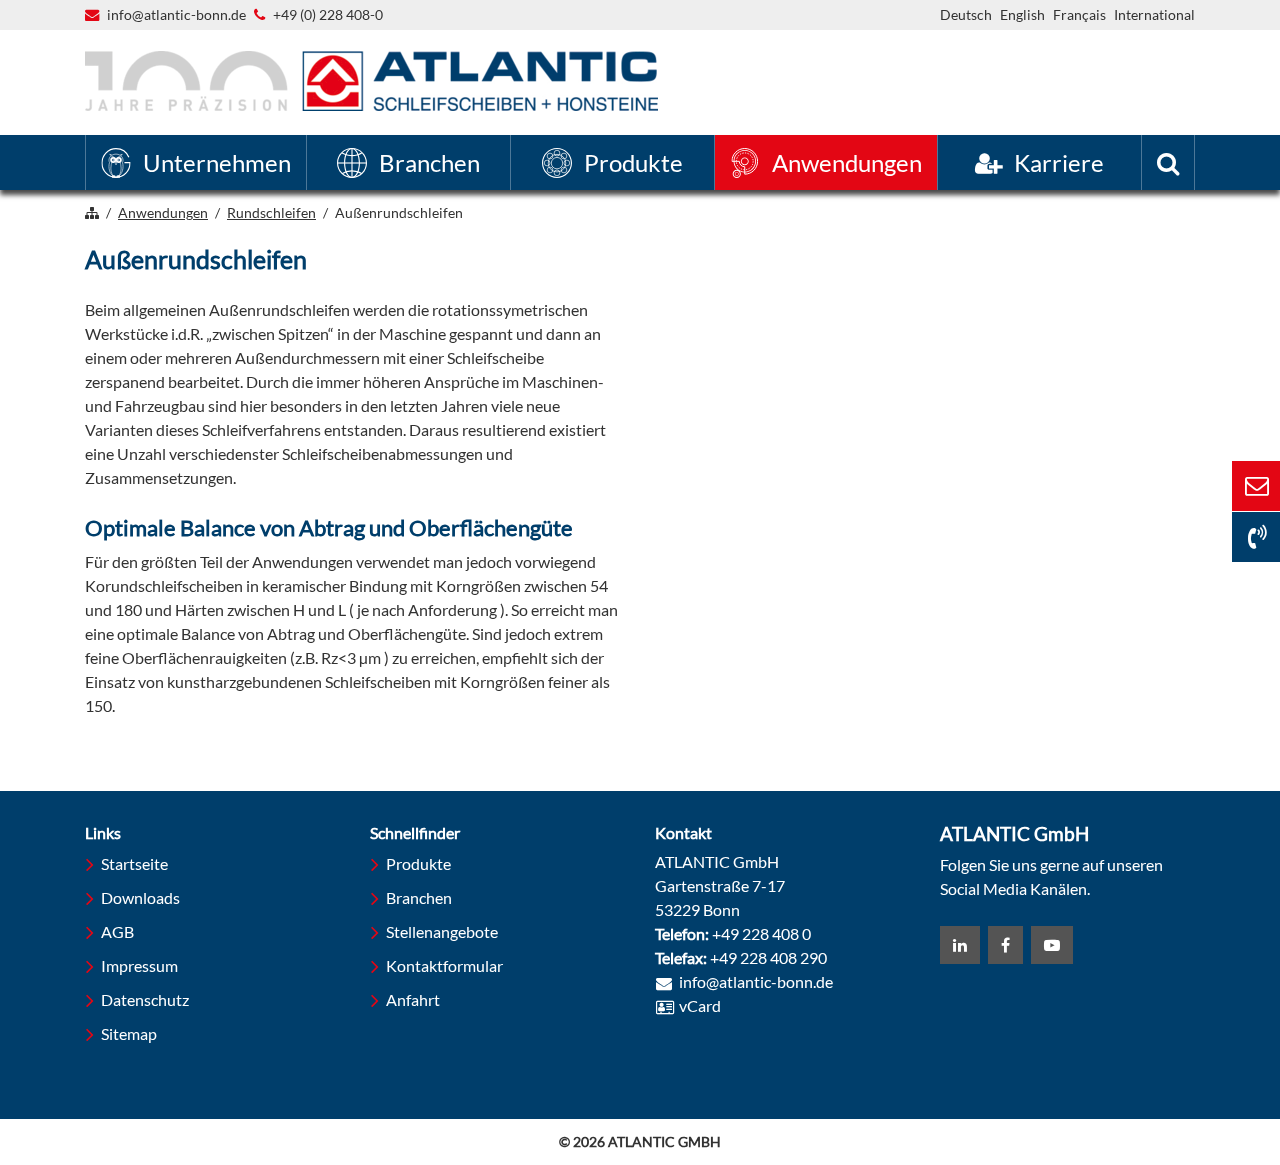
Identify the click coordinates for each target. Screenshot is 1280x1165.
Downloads (140, 897)
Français (1079, 14)
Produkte (418, 863)
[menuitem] (196, 162)
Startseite (134, 863)
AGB (117, 931)
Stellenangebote (442, 931)
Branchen (419, 897)
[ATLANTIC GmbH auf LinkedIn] (960, 945)
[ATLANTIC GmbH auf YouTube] (1052, 945)
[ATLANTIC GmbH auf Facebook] (1005, 945)
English (1022, 14)
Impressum (139, 965)
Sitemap (129, 1033)
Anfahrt (413, 999)
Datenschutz (145, 999)
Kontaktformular (444, 965)
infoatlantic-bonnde (176, 16)
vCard (700, 1005)
